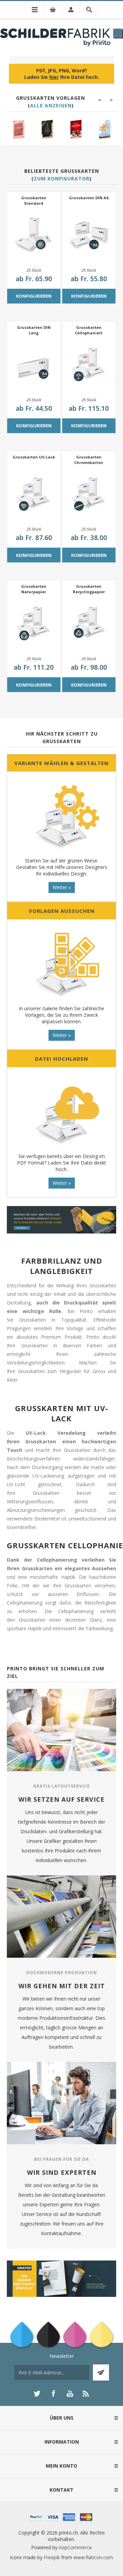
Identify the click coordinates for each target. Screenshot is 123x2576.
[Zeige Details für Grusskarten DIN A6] (89, 236)
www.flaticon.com (93, 2557)
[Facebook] (53, 2394)
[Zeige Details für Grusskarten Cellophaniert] (89, 365)
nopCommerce (75, 2547)
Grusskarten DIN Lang (34, 330)
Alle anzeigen (51, 105)
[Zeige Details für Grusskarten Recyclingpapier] (89, 624)
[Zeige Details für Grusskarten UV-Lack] (34, 495)
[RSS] (86, 2394)
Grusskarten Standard (34, 200)
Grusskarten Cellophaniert (89, 330)
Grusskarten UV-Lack (34, 457)
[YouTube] (70, 2394)
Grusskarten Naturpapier (34, 589)
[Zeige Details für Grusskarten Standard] (34, 236)
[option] (19, 129)
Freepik (52, 2557)
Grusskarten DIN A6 (89, 198)
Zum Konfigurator (62, 178)
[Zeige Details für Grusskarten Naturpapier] (34, 624)
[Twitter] (37, 2394)
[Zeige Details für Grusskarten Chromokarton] (89, 495)
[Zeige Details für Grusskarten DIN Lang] (34, 365)
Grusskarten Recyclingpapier (89, 589)
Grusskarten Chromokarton (89, 460)
